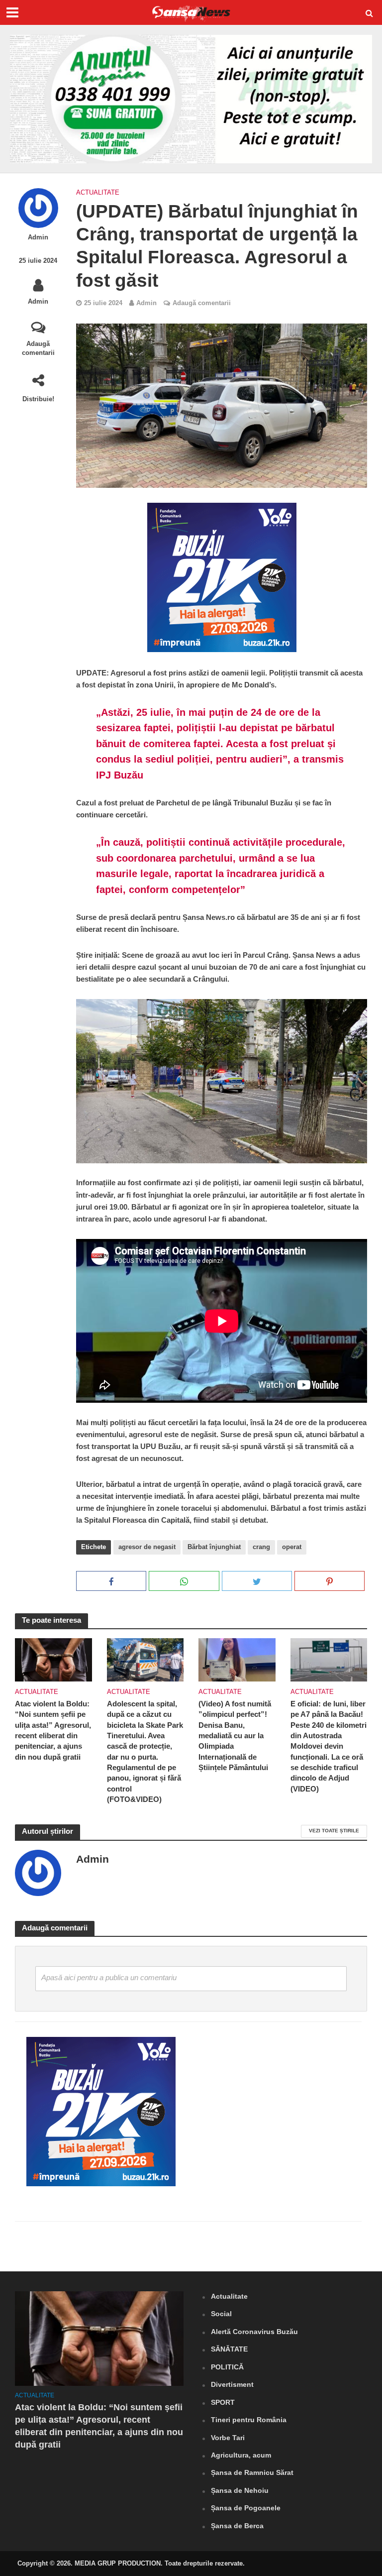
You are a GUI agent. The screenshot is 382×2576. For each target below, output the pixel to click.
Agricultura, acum (241, 2455)
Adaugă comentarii (38, 348)
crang (261, 1547)
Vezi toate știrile (334, 1831)
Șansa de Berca (237, 2526)
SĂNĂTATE (229, 2349)
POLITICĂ (227, 2367)
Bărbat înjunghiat (214, 1547)
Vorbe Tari (228, 2438)
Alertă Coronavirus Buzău (254, 2332)
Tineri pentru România (249, 2420)
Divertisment (232, 2384)
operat (292, 1547)
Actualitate (98, 192)
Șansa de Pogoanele (246, 2508)
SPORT (223, 2402)
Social (221, 2314)
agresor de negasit (147, 1547)
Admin (38, 237)
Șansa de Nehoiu (240, 2490)
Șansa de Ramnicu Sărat (252, 2472)
